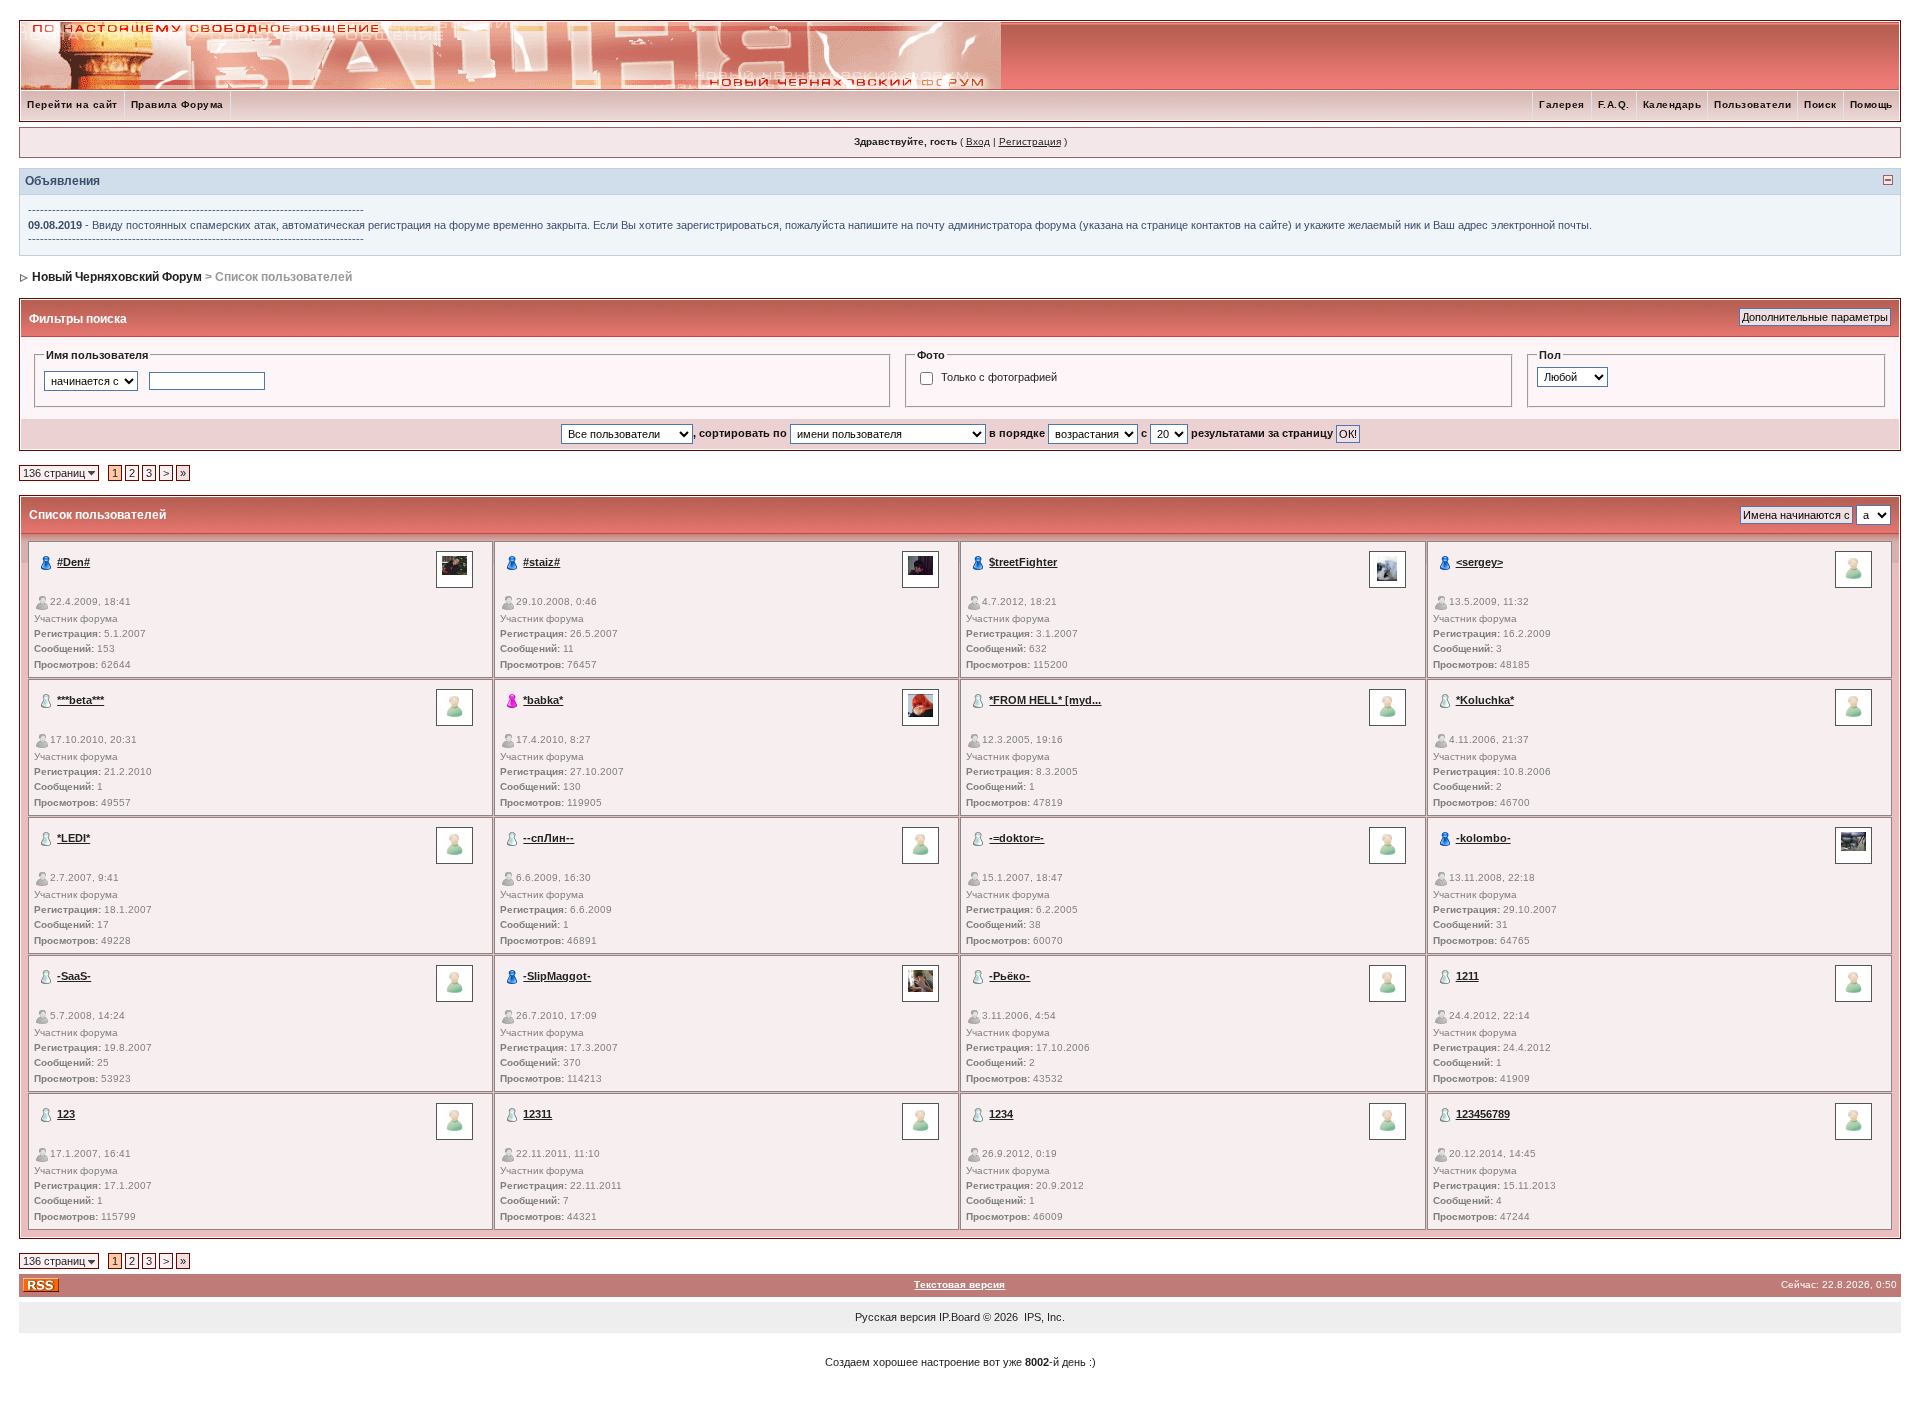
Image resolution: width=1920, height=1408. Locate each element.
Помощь (1871, 104)
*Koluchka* (1485, 700)
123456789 (1483, 1114)
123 (66, 1114)
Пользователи (1752, 104)
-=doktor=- (1016, 838)
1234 (1001, 1114)
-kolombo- (1483, 838)
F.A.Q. (1614, 104)
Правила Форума (177, 104)
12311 (537, 1114)
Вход (978, 141)
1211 (1467, 976)
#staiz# (541, 562)
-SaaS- (74, 976)
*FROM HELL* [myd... (1045, 700)
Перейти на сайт (72, 104)
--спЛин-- (548, 838)
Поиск (1820, 104)
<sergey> (1479, 562)
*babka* (543, 700)
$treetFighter (1023, 562)
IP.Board (959, 1317)
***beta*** (80, 700)
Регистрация (1030, 141)
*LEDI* (73, 838)
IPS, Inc (1043, 1317)
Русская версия (895, 1317)
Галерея (1562, 104)
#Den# (73, 562)
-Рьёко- (1009, 976)
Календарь (1672, 104)
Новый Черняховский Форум (117, 277)
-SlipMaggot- (557, 976)
